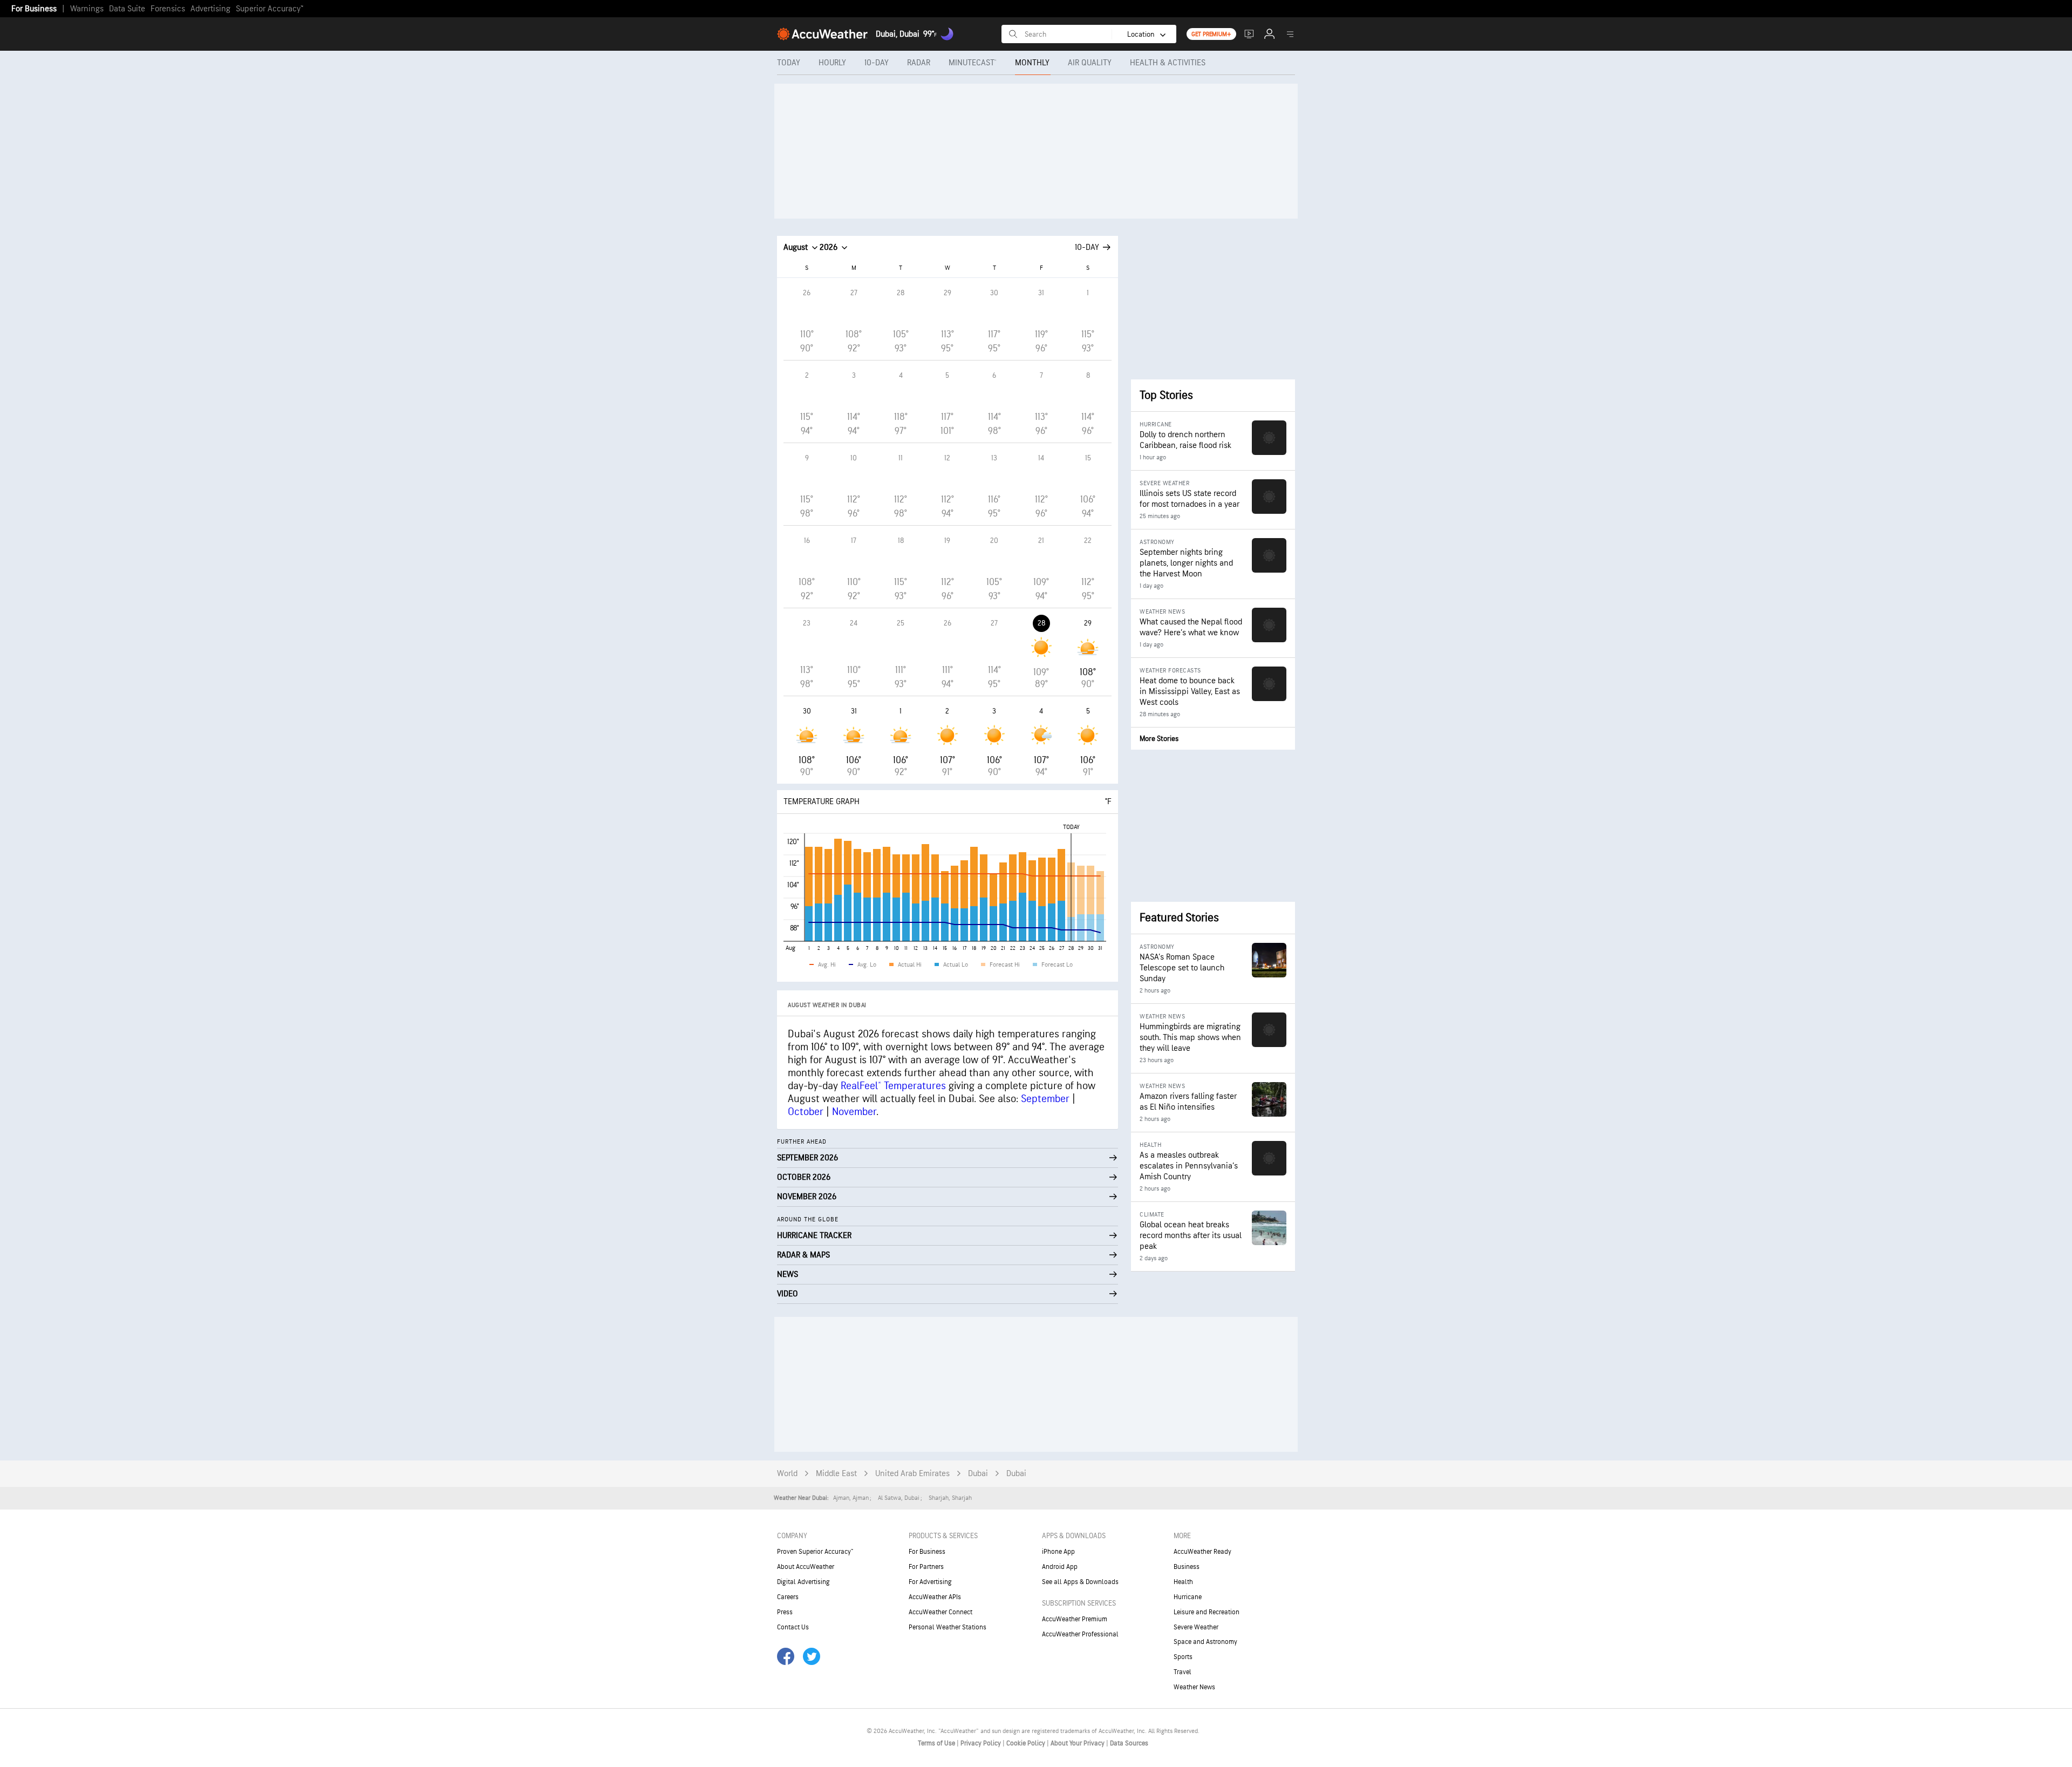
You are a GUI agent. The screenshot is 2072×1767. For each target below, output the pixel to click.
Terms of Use (937, 1743)
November (854, 1112)
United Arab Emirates (912, 1474)
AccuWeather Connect (940, 1612)
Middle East (836, 1474)
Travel (1182, 1672)
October (806, 1112)
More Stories (1159, 739)
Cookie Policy (1027, 1743)
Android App (1060, 1567)
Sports (1183, 1657)
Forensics (168, 9)
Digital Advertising (803, 1582)
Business (1187, 1567)
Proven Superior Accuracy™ (815, 1552)
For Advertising (930, 1582)
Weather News (1194, 1687)
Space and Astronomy (1205, 1642)
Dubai (978, 1474)
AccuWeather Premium (1075, 1619)
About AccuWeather (806, 1567)
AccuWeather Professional (1080, 1634)
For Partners (926, 1567)
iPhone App (1058, 1552)
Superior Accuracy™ (270, 9)
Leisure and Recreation (1207, 1612)
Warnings (87, 9)
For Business (34, 9)
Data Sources (1129, 1743)
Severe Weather (1196, 1627)
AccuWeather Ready (1202, 1552)
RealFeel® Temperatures (893, 1086)
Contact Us (793, 1627)
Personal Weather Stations (948, 1627)
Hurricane (1188, 1597)
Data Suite (127, 9)
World (787, 1474)
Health (1183, 1582)
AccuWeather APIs (935, 1597)
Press (785, 1612)
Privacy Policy (982, 1743)
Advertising (210, 9)
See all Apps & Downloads (1080, 1582)
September (1045, 1099)
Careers (788, 1597)
